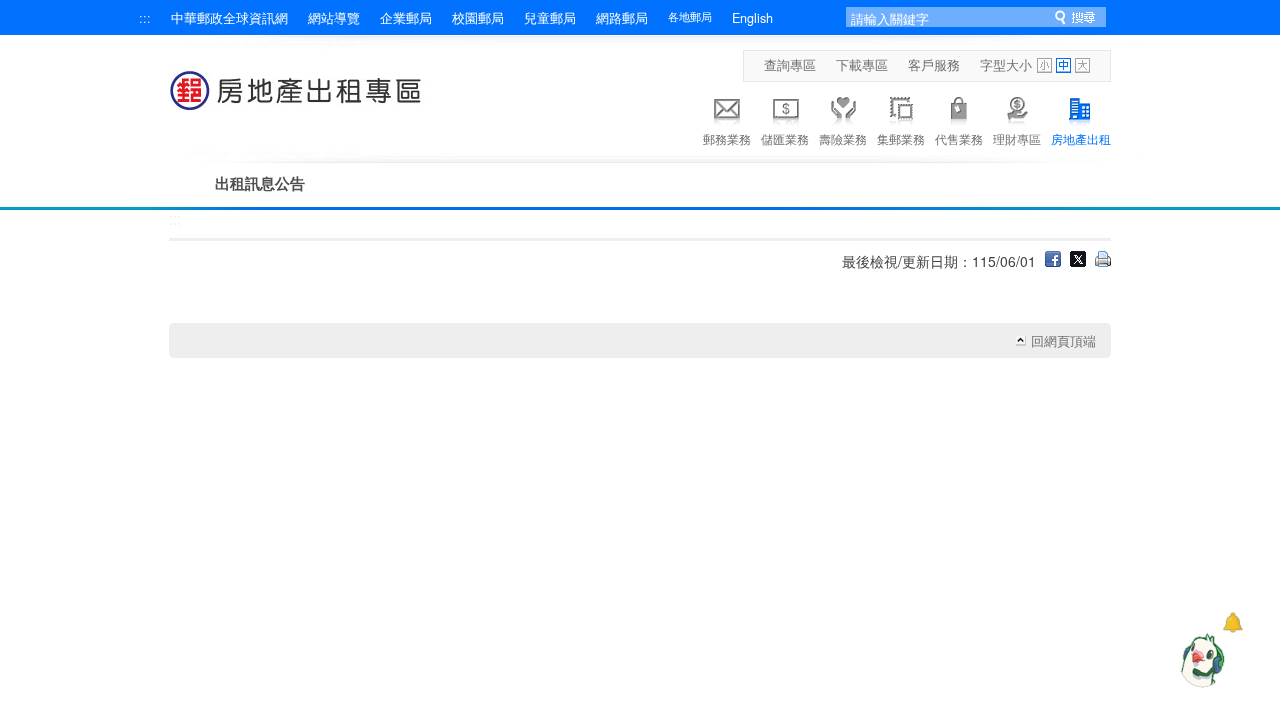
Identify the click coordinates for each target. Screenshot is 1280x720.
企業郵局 (406, 18)
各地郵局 (690, 16)
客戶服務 (934, 65)
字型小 (1044, 65)
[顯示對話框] (1232, 622)
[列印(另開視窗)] (1103, 261)
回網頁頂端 (1063, 341)
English (752, 18)
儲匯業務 (785, 138)
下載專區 (862, 65)
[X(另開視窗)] (1078, 261)
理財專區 (1017, 138)
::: (145, 18)
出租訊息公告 (260, 183)
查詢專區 (790, 65)
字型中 (1063, 65)
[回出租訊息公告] (297, 100)
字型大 (1082, 65)
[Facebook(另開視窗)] (1053, 261)
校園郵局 (478, 18)
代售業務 (959, 138)
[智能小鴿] (1200, 660)
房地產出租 (1081, 138)
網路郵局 (622, 18)
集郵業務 (901, 138)
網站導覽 (334, 18)
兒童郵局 (550, 18)
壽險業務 (843, 138)
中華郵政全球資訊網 (229, 18)
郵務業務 (727, 138)
